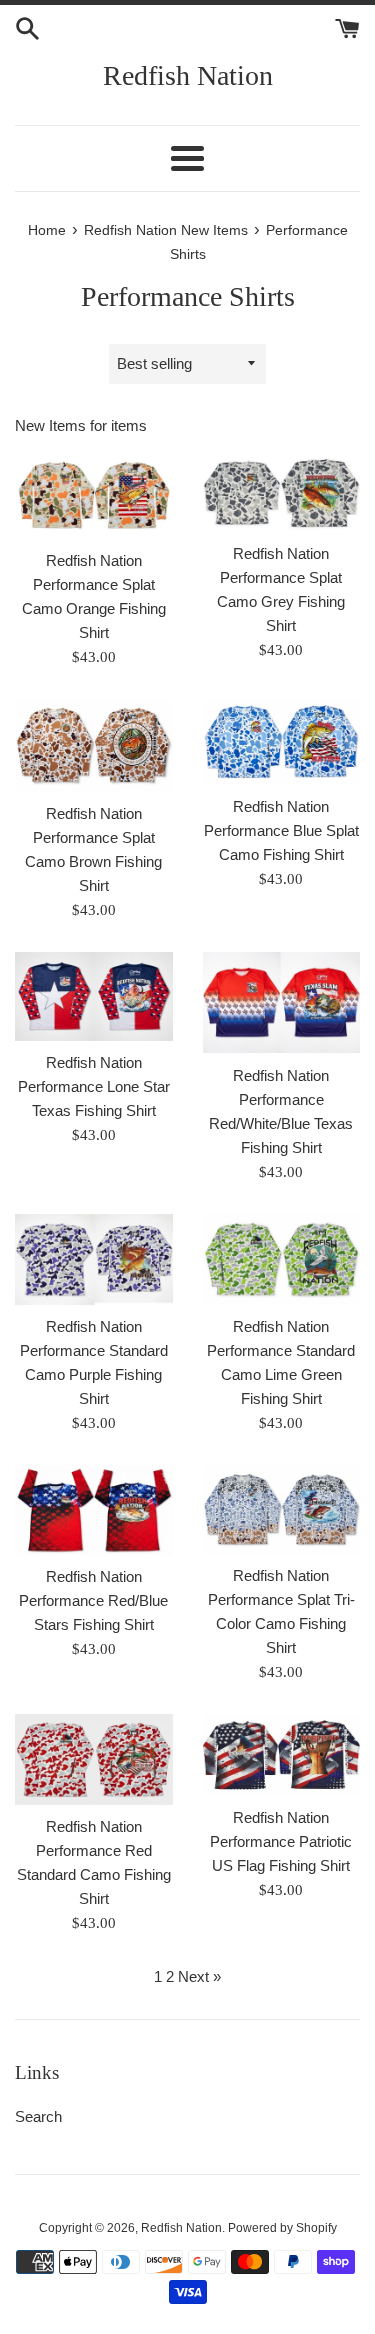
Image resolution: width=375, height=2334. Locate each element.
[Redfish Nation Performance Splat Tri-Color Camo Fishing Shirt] (282, 1509)
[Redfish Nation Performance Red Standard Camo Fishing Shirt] (94, 1759)
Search (38, 2116)
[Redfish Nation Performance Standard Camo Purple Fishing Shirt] (94, 1259)
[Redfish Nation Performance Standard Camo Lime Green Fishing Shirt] (282, 1259)
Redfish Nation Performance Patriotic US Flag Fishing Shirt (281, 1841)
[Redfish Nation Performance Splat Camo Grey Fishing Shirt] (282, 492)
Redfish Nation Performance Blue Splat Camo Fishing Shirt (281, 830)
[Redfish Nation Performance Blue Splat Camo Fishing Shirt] (282, 742)
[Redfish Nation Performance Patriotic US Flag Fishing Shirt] (282, 1755)
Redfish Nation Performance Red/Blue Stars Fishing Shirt (93, 1600)
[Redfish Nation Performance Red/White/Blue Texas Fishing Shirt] (282, 1003)
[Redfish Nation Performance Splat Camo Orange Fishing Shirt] (94, 496)
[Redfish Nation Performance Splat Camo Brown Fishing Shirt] (94, 745)
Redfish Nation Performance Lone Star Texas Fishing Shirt (94, 1086)
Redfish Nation (188, 75)
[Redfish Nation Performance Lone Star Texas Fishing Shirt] (94, 996)
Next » (199, 1976)
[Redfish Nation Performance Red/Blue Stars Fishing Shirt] (94, 1510)
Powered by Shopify (282, 2228)
